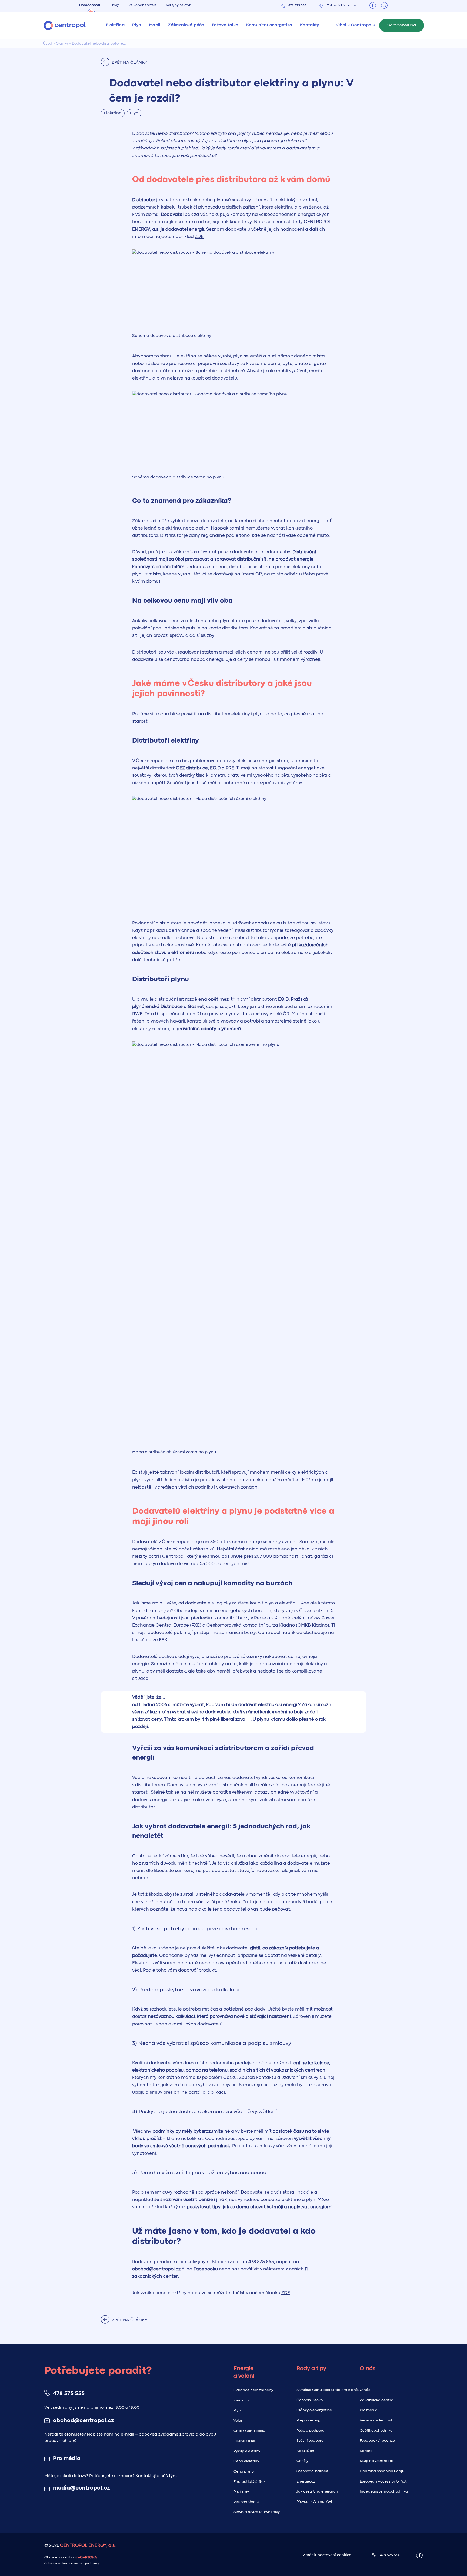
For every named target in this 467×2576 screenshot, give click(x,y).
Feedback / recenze (377, 2441)
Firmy (114, 5)
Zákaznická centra (342, 6)
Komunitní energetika (269, 25)
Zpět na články (129, 63)
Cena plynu (244, 2471)
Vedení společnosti (376, 2420)
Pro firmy (241, 2492)
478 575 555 (297, 6)
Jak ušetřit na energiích (317, 2491)
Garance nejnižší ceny (253, 2390)
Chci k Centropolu (249, 2431)
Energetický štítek (249, 2482)
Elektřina (241, 2400)
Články (62, 43)
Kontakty (310, 25)
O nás (365, 2390)
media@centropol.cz (81, 2488)
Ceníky (302, 2461)
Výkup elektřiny (247, 2451)
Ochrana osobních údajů (382, 2471)
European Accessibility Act (383, 2481)
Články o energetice (314, 2410)
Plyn (237, 2410)
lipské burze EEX (150, 1640)
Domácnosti (90, 5)
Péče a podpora (311, 2431)
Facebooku (206, 2269)
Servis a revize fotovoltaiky (257, 2512)
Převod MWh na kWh (315, 2502)
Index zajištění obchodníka (384, 2491)
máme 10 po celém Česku (209, 2078)
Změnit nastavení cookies (327, 2555)
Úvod (48, 43)
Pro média (67, 2459)
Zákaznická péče (186, 25)
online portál (188, 2093)
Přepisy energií (309, 2420)
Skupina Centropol (376, 2461)
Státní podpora (310, 2441)
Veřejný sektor (178, 5)
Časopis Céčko (310, 2400)
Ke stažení (306, 2451)
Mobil (155, 25)
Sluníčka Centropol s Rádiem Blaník (328, 2390)
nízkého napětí (149, 783)
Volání (239, 2421)
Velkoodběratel (247, 2502)
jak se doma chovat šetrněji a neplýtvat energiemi (278, 2207)
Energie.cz (306, 2481)
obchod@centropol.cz (83, 2421)
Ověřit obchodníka (376, 2431)
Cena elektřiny (246, 2461)
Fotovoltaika (225, 25)
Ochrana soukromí (57, 2564)
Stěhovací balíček (312, 2471)
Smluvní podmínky (86, 2564)
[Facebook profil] (373, 5)
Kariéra (366, 2451)
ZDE (199, 237)
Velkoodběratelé (143, 5)
